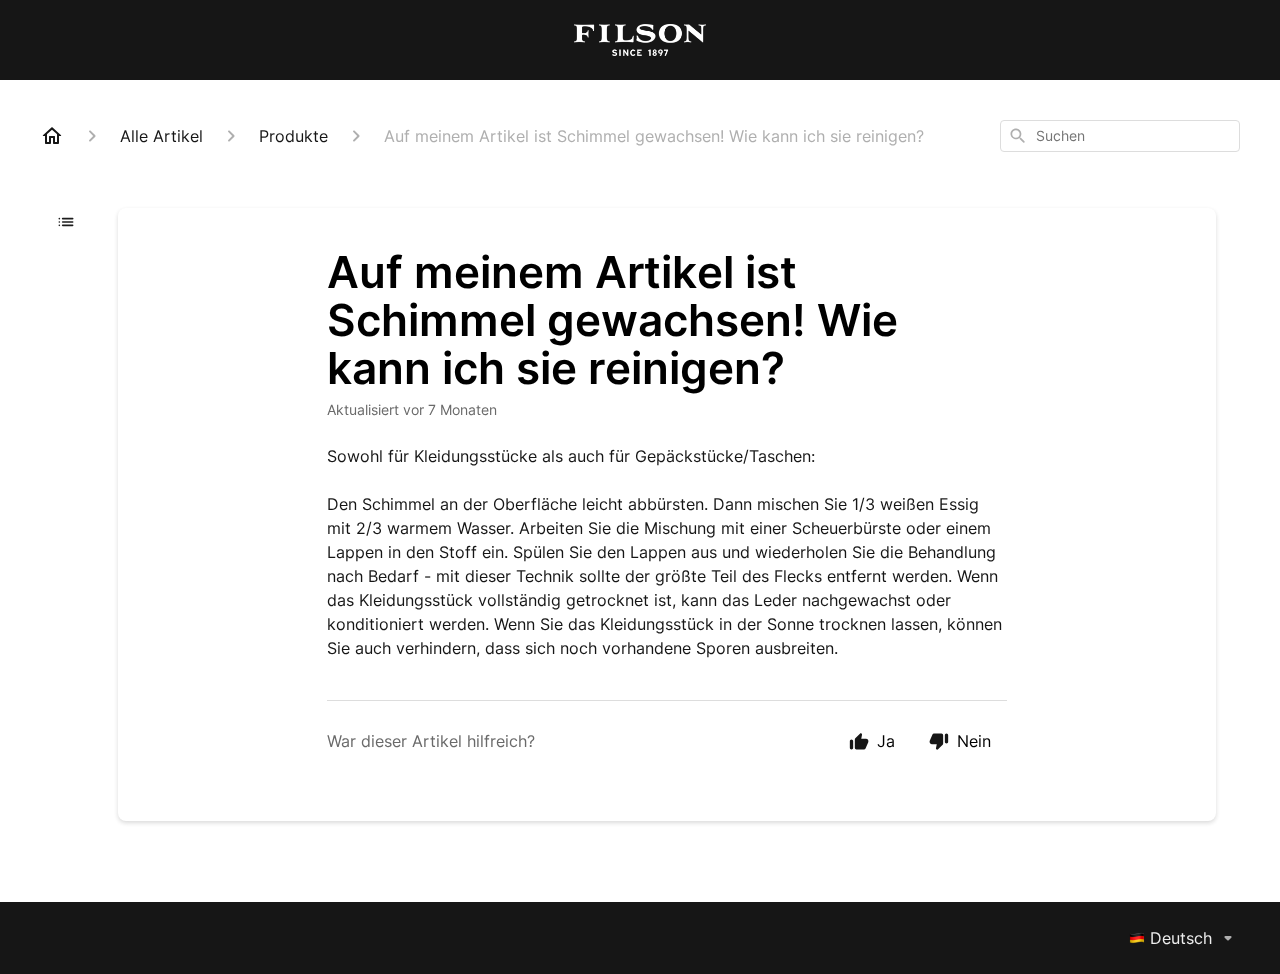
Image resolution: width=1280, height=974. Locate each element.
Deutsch (1181, 938)
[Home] (52, 136)
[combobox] (1120, 136)
